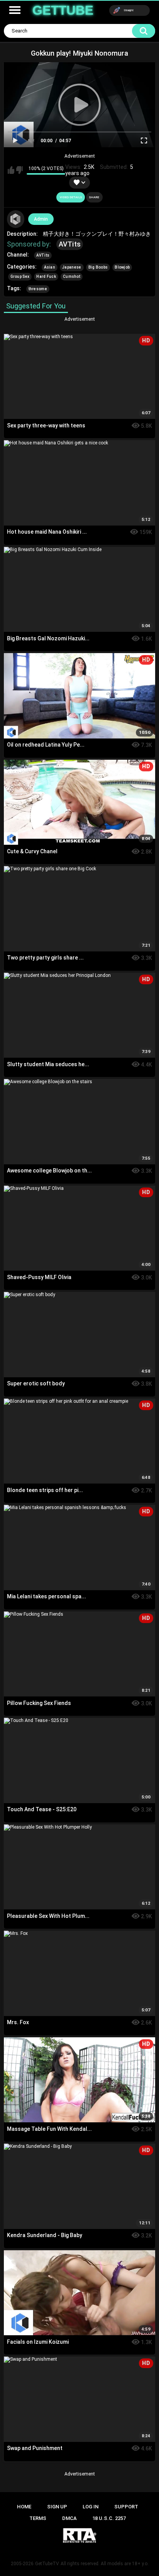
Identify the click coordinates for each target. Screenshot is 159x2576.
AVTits (70, 244)
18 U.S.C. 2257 (109, 2518)
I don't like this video (19, 170)
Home (24, 2507)
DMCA (69, 2518)
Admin (41, 219)
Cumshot (72, 276)
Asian (50, 267)
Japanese (72, 267)
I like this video (11, 170)
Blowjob (122, 267)
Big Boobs (98, 267)
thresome (38, 289)
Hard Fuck (46, 276)
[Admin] (16, 219)
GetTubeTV (47, 2564)
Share (94, 197)
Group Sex (20, 276)
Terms (38, 2518)
